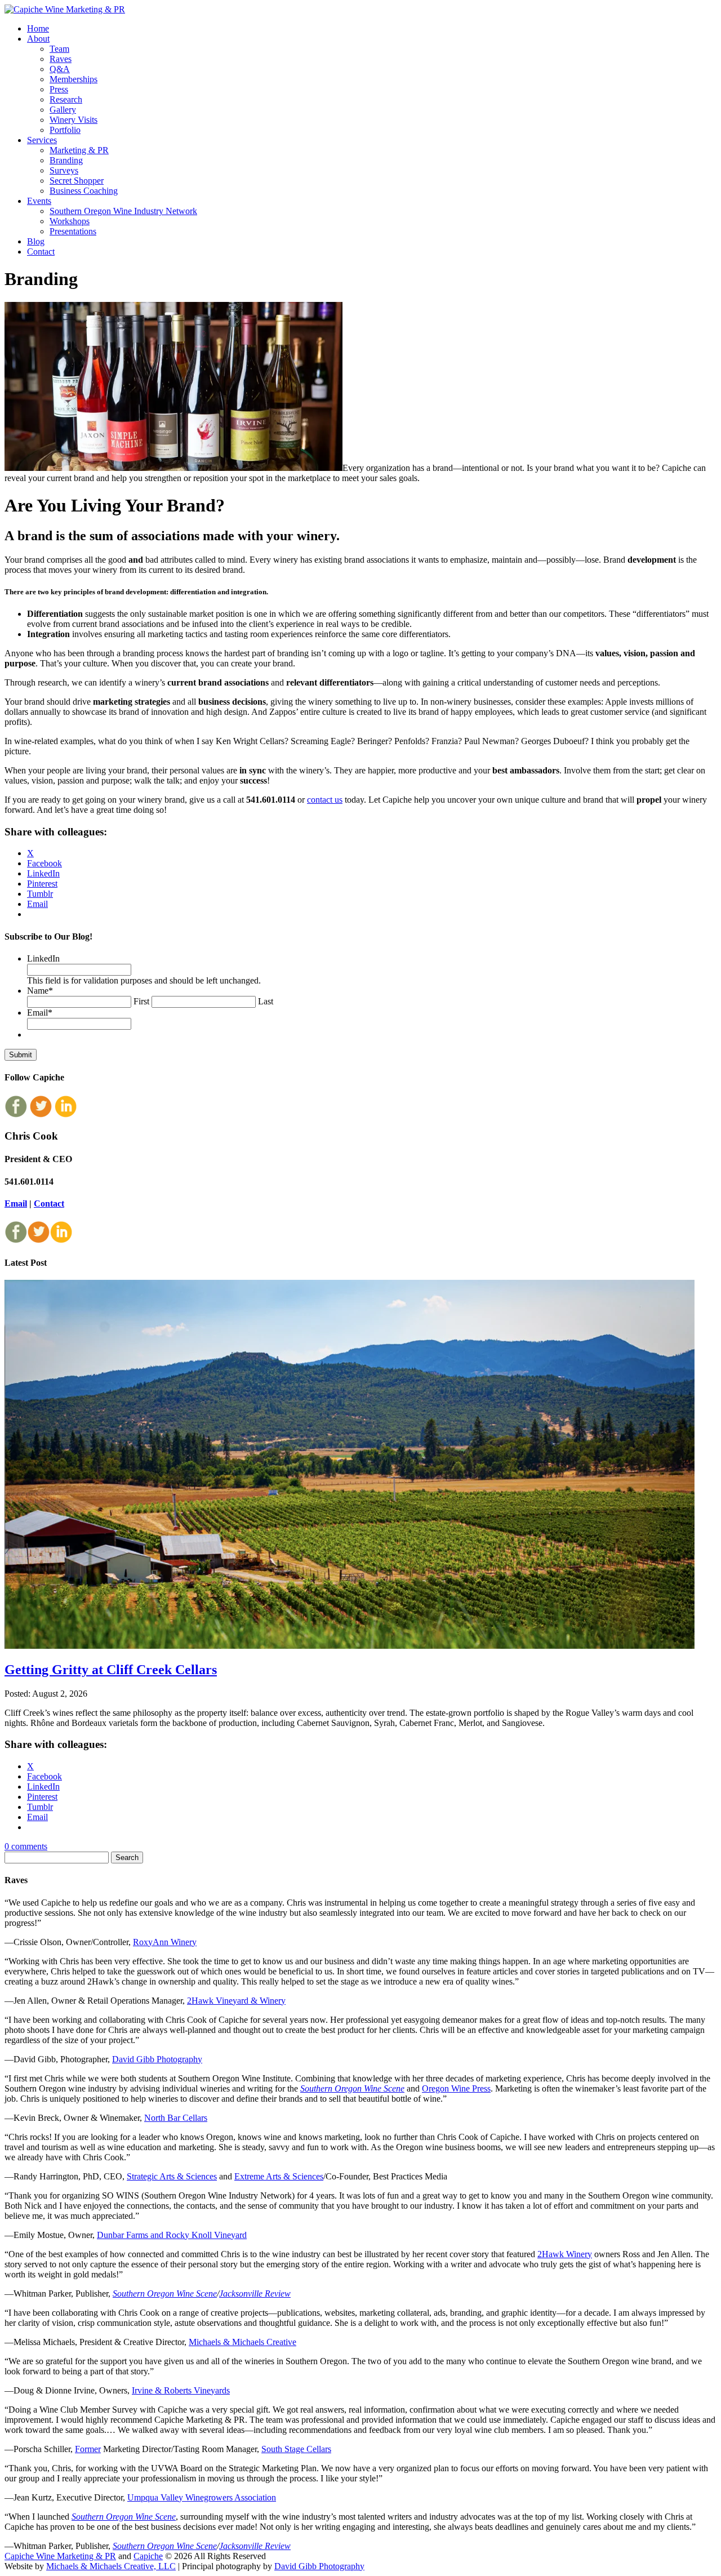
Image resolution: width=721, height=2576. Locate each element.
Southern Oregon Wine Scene (352, 2088)
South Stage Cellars (296, 2449)
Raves (61, 59)
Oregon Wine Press (456, 2088)
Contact (41, 252)
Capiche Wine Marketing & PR (60, 2556)
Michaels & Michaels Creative (242, 2342)
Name (40, 991)
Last (266, 1001)
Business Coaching (84, 191)
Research (66, 99)
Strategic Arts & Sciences (172, 2176)
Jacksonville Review (255, 2294)
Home (38, 28)
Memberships (74, 79)
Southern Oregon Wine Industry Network (123, 211)
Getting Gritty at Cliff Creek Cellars (111, 1670)
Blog (36, 241)
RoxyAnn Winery (165, 1942)
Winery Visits (74, 120)
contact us (325, 800)
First (141, 1001)
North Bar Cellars (176, 2118)
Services (42, 140)
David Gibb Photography (157, 2059)
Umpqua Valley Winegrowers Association (202, 2497)
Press (59, 89)
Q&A (60, 69)
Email (40, 1013)
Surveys (64, 170)
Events (39, 201)
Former (88, 2449)
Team (59, 49)
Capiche (148, 2556)
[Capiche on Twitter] (41, 1115)
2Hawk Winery (565, 2254)
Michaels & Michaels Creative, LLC (111, 2566)
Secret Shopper (77, 181)
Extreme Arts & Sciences (279, 2176)
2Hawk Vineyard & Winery (236, 2001)
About (38, 39)
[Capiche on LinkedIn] (65, 1115)
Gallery (63, 110)
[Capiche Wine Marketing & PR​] (65, 9)
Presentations (73, 231)
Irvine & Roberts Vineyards (181, 2390)
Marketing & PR (79, 150)
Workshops (70, 221)
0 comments (26, 1846)
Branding (66, 160)
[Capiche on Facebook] (16, 1115)
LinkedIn (43, 958)
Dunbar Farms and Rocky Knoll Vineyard (172, 2235)
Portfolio (65, 130)
